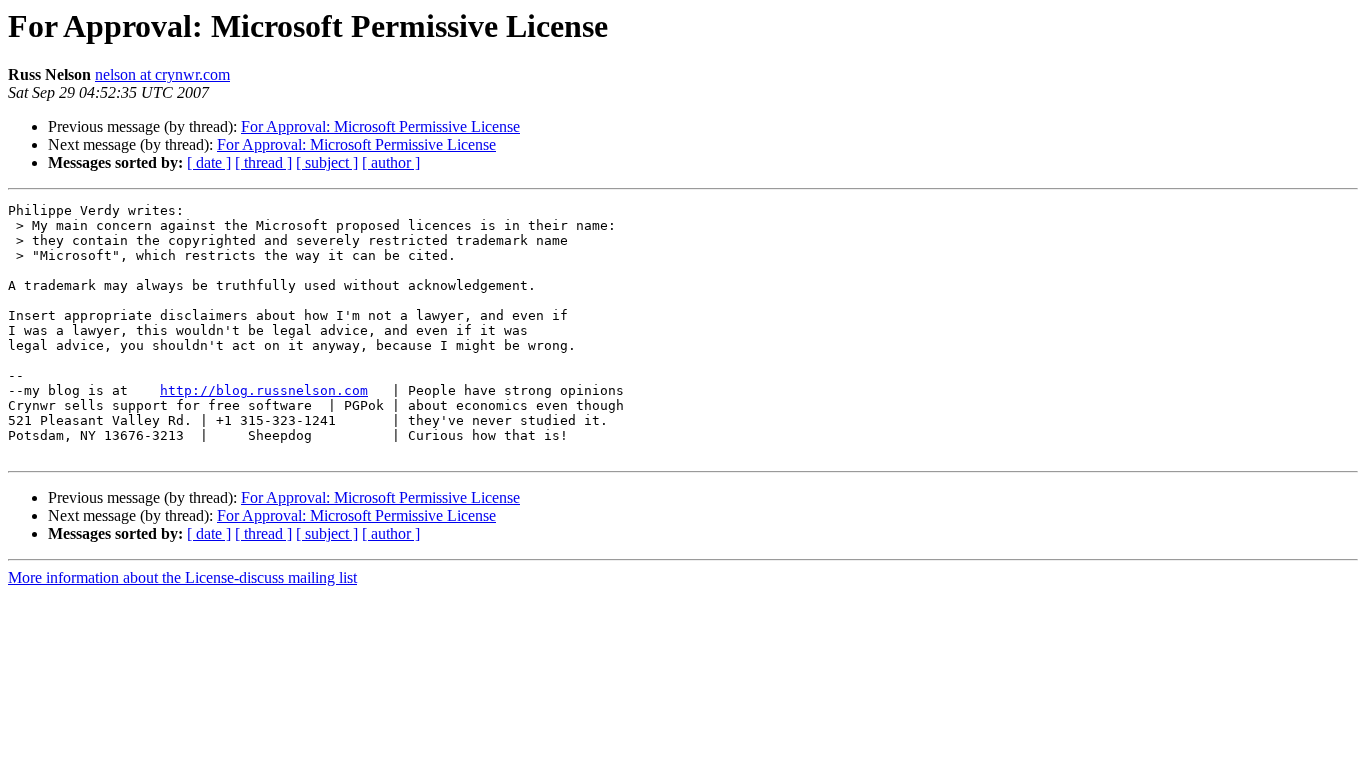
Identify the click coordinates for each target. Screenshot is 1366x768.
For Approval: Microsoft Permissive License (380, 126)
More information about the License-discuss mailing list (182, 577)
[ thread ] (263, 162)
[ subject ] (327, 162)
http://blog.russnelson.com (264, 390)
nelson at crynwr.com (162, 74)
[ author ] (391, 162)
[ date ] (209, 162)
